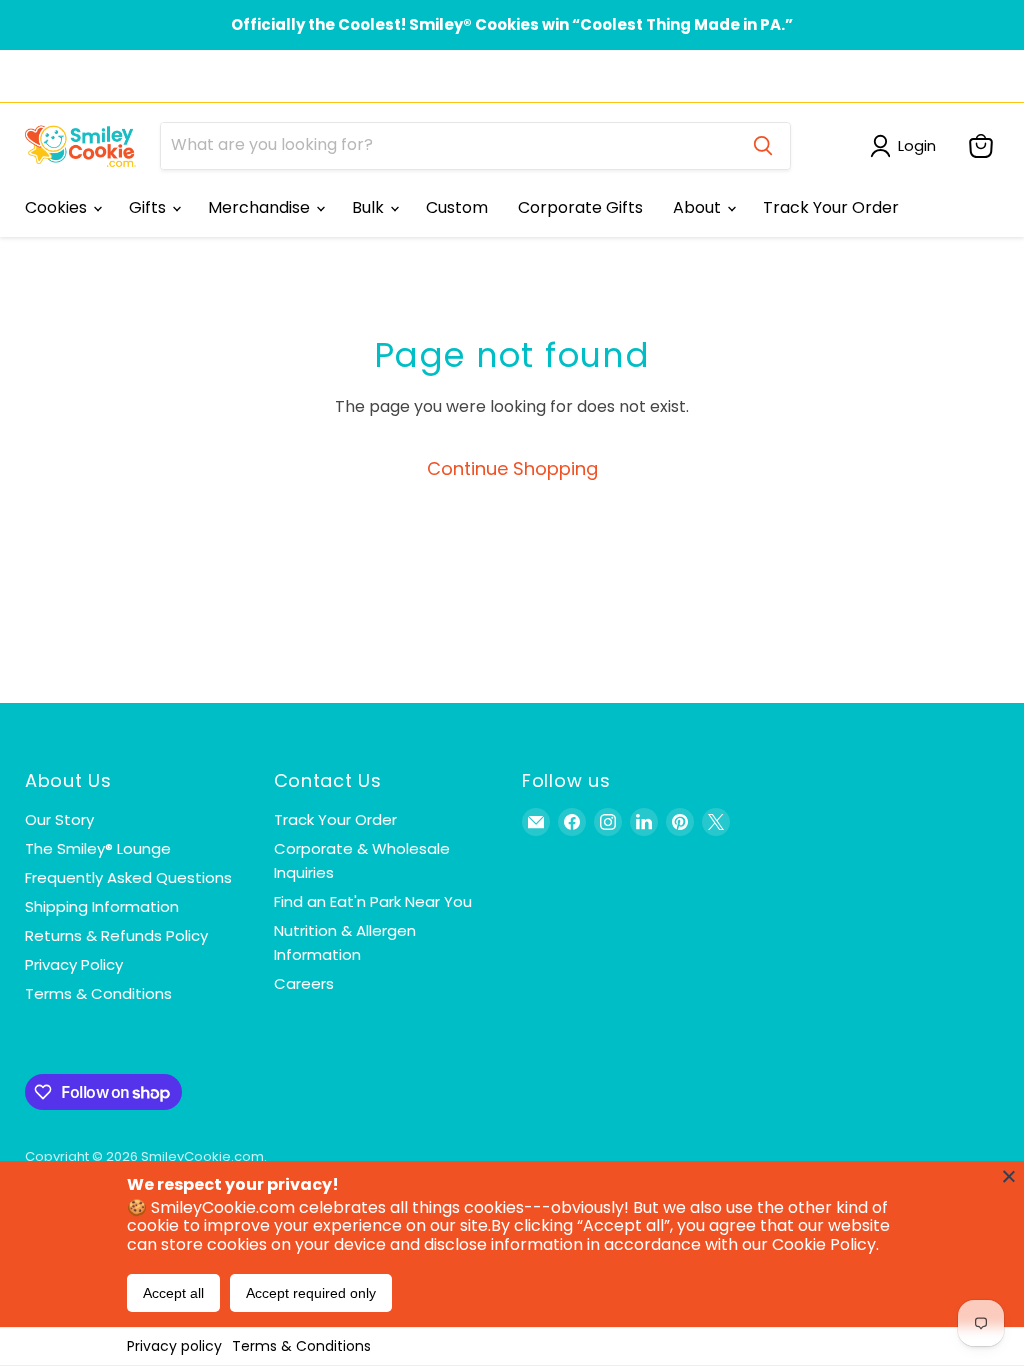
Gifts (149, 207)
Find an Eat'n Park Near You (373, 901)
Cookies (58, 207)
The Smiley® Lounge (98, 848)
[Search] (763, 146)
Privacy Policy (74, 964)
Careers (304, 983)
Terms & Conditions (301, 1346)
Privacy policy (174, 1346)
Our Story (59, 819)
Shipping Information (102, 906)
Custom (457, 207)
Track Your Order (831, 207)
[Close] (1009, 1176)
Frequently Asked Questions (128, 877)
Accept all (173, 1293)
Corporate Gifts (580, 207)
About (699, 207)
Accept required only (311, 1293)
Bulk (370, 207)
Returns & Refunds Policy (116, 935)
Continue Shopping (512, 468)
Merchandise (261, 207)
